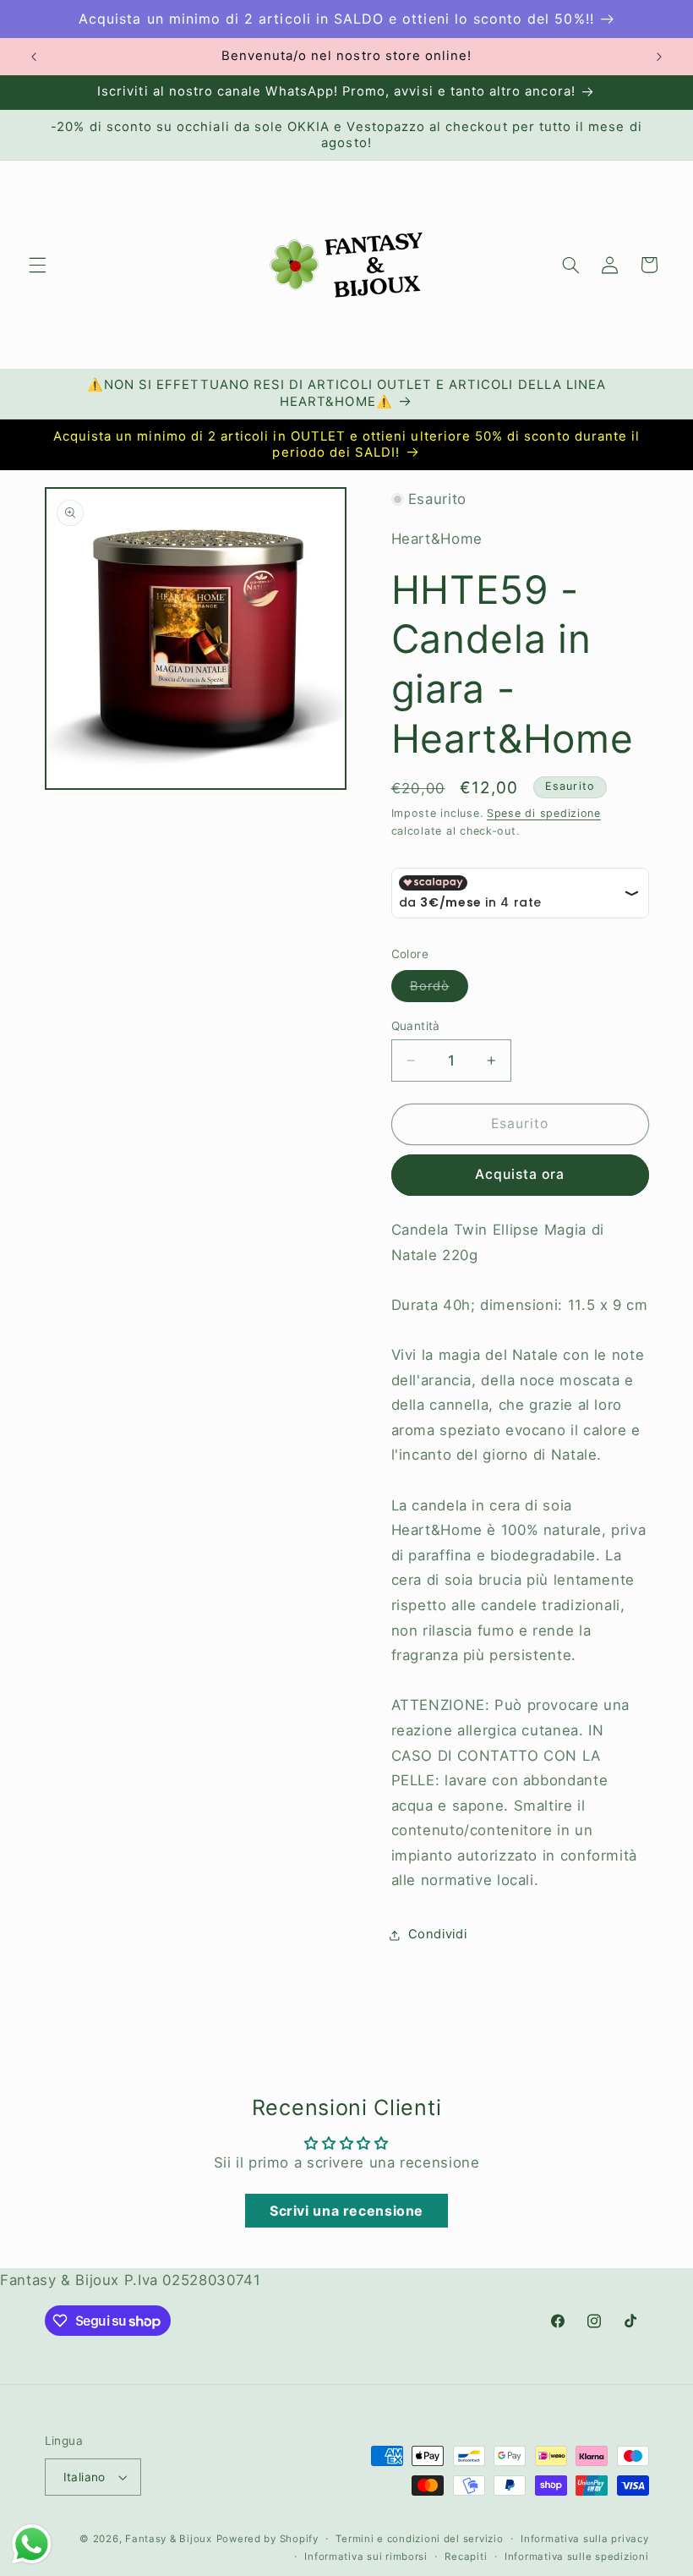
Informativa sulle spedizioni (577, 2557)
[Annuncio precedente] (34, 57)
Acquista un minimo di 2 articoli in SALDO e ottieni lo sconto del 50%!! (336, 19)
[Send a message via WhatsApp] (32, 2544)
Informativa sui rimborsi (366, 2557)
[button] (37, 265)
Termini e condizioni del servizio (419, 2539)
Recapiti (466, 2557)
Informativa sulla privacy (584, 2539)
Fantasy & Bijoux (169, 2539)
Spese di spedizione (544, 813)
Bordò (439, 990)
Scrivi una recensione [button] (346, 2211)
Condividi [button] (438, 1934)
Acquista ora (520, 1174)
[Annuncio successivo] (659, 57)
